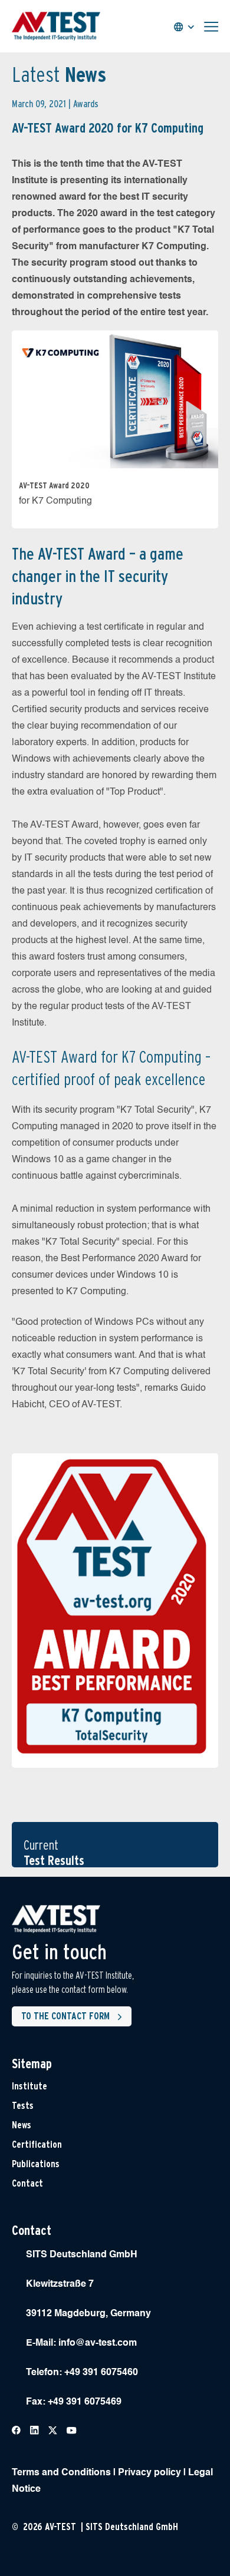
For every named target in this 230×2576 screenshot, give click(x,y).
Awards (86, 104)
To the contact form (65, 2016)
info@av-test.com (98, 2343)
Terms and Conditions (61, 2473)
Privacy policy (149, 2473)
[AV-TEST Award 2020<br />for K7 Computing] (115, 398)
